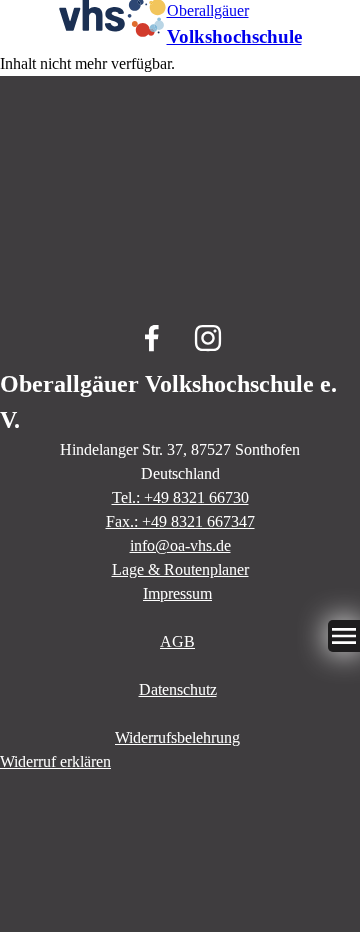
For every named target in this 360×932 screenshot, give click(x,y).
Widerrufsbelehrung (177, 737)
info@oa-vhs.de (180, 545)
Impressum (177, 593)
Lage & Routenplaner (180, 569)
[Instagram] (208, 338)
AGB (177, 641)
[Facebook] (152, 338)
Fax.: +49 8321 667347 (180, 521)
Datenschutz (178, 689)
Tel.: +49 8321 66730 (180, 497)
